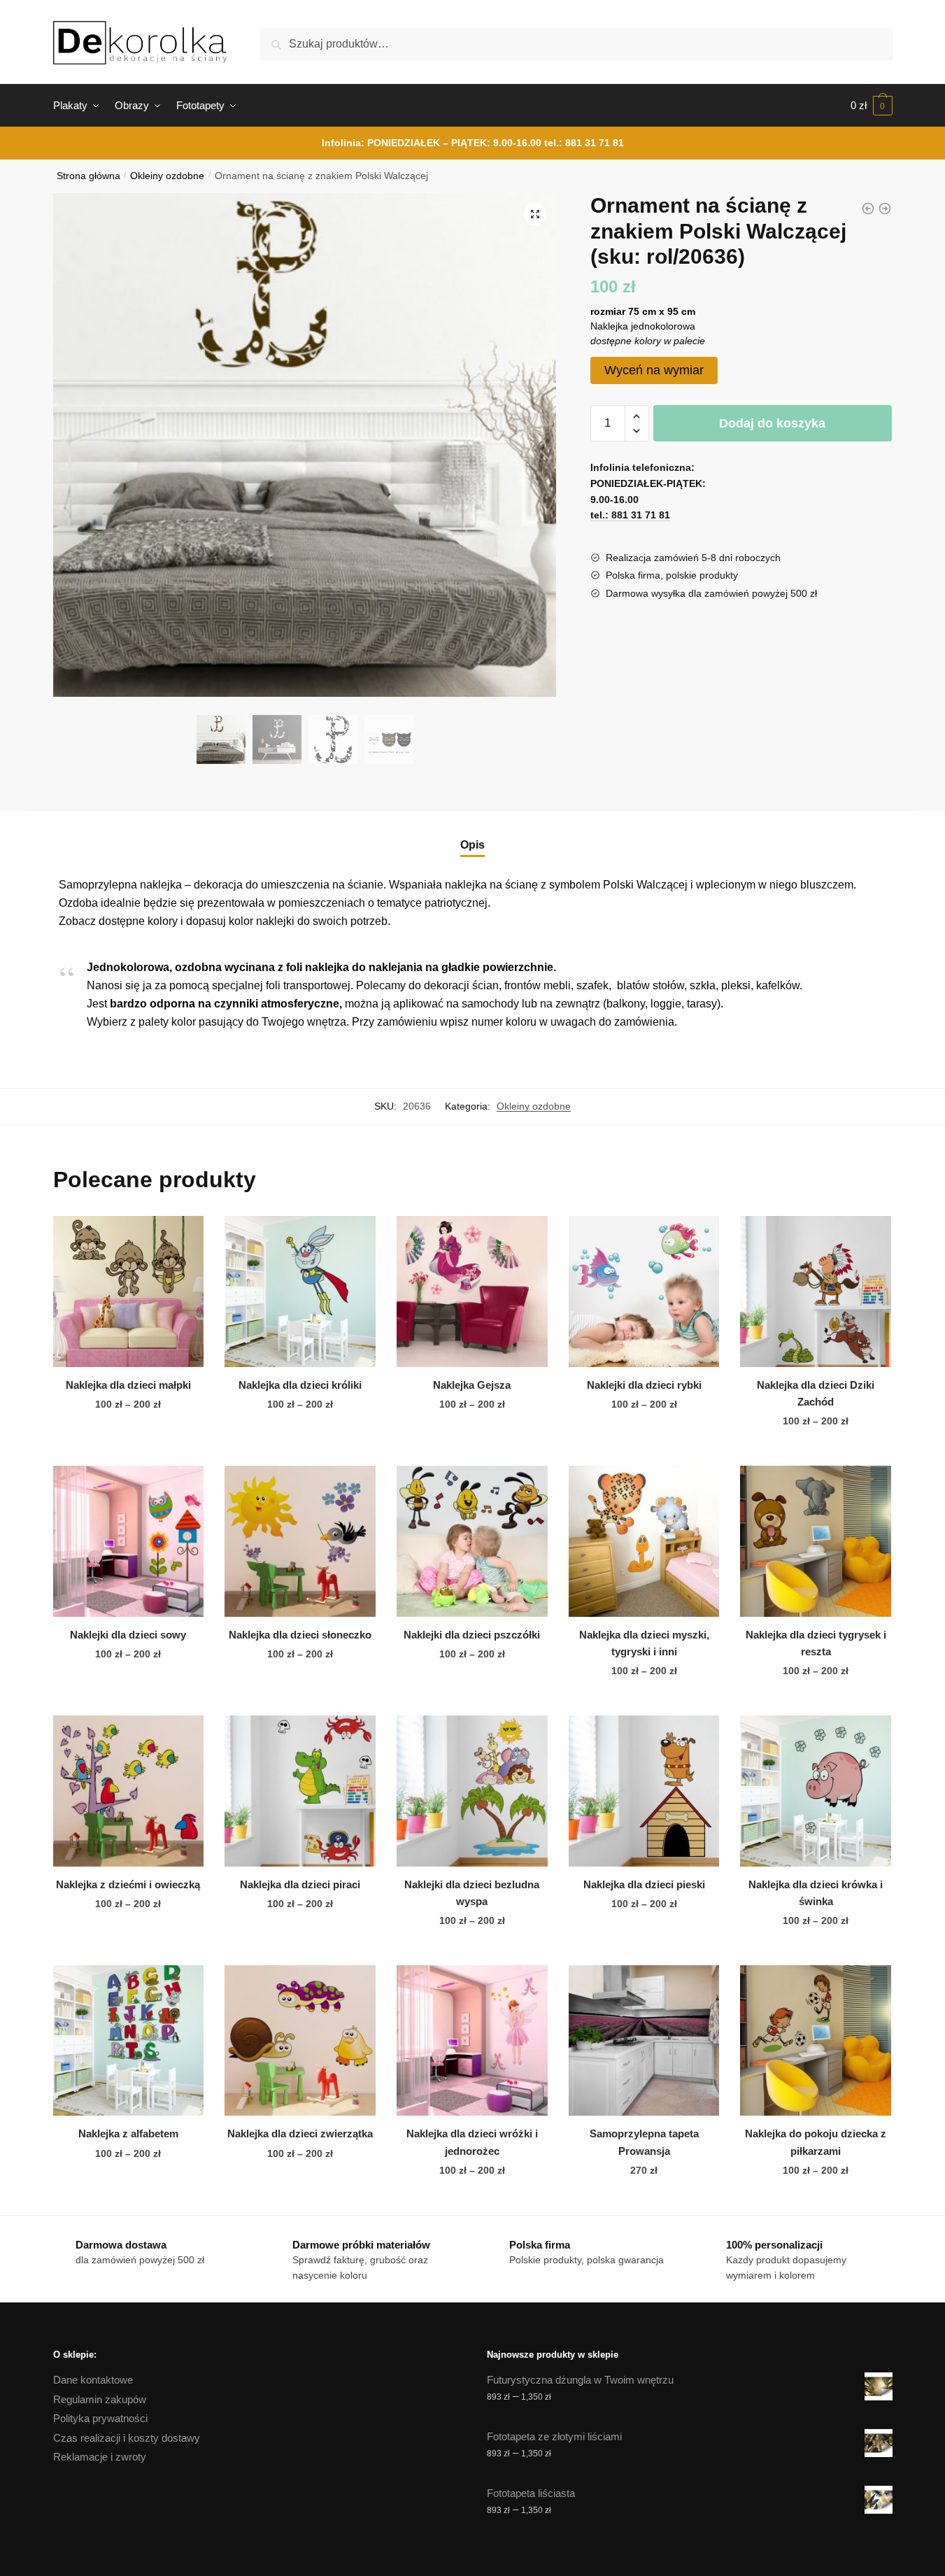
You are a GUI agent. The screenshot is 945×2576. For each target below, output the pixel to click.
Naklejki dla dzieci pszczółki (472, 1635)
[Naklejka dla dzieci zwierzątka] (300, 2041)
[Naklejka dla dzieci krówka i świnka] (816, 1791)
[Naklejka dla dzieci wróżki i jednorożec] (472, 2041)
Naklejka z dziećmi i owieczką (128, 1884)
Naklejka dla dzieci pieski (644, 1884)
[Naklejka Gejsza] (472, 1291)
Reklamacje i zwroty (100, 2457)
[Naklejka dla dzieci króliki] (300, 1291)
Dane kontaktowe (93, 2380)
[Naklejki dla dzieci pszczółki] (472, 1541)
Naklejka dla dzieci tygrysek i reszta (816, 1643)
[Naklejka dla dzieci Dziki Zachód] (816, 1291)
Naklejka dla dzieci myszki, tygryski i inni (644, 1643)
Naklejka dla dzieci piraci (300, 1884)
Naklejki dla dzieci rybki (644, 1385)
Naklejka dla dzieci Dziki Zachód (816, 1393)
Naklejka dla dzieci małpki (128, 1385)
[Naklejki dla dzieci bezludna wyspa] (472, 1791)
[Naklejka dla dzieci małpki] (129, 1291)
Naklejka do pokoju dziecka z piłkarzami (816, 2142)
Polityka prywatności (100, 2418)
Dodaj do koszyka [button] (644, 2198)
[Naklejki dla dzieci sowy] (129, 1541)
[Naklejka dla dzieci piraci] (300, 1791)
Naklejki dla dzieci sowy (128, 1635)
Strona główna (88, 176)
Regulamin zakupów (100, 2399)
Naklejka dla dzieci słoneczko (300, 1635)
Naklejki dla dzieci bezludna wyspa (472, 1893)
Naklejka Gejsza (472, 1385)
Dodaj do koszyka (772, 423)
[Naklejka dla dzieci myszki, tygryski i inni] (644, 1541)
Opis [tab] (473, 845)
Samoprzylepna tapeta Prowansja (644, 2142)
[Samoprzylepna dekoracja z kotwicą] (885, 208)
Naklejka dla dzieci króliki (300, 1385)
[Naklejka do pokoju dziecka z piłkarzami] (816, 2041)
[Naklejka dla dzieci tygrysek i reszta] (816, 1541)
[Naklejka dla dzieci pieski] (644, 1791)
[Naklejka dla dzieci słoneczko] (300, 1541)
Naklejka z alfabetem (128, 2133)
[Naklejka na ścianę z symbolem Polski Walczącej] (868, 208)
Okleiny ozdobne (167, 176)
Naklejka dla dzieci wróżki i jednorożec (472, 2142)
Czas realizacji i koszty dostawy (127, 2438)
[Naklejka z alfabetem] (129, 2041)
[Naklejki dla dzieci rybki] (644, 1291)
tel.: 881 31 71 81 (584, 143)
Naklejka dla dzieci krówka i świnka (816, 1893)
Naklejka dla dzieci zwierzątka (300, 2133)
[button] (535, 214)
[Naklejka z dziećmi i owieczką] (129, 1791)
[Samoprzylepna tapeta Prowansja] (644, 2041)
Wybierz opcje (128, 1450)
